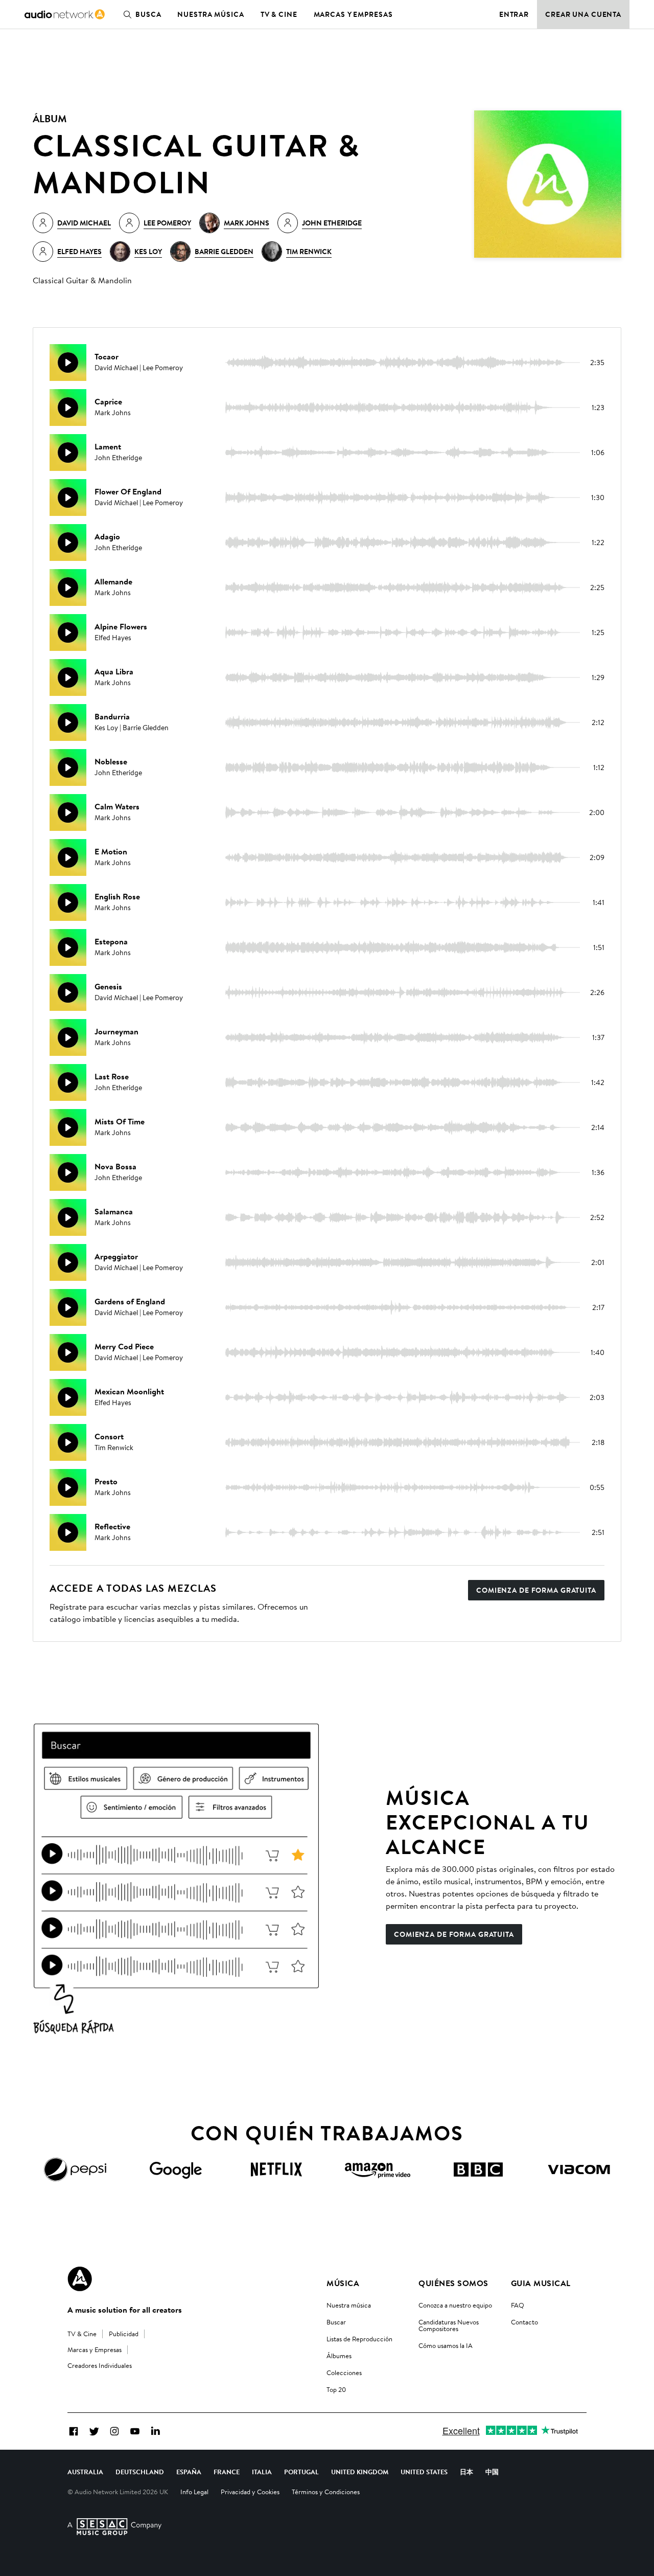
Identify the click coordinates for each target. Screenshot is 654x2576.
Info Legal (194, 2492)
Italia (262, 2472)
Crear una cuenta (583, 14)
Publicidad (124, 2334)
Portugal (301, 2472)
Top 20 (336, 2389)
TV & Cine (279, 14)
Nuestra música (211, 14)
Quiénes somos (453, 2283)
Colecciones (344, 2372)
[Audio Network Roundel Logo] (80, 2279)
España (189, 2472)
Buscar (336, 2322)
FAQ (518, 2305)
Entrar (514, 14)
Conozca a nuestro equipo (455, 2305)
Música (343, 2283)
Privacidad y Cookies (250, 2492)
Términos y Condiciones (326, 2492)
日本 (466, 2472)
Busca (148, 14)
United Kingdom (360, 2472)
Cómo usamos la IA (446, 2345)
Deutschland (140, 2472)
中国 (492, 2472)
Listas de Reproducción (359, 2339)
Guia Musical (541, 2283)
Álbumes (339, 2356)
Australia (85, 2472)
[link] (65, 14)
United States (424, 2472)
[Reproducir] (68, 363)
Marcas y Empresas (353, 14)
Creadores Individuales (100, 2365)
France (227, 2472)
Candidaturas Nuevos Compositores (449, 2325)
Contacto (524, 2322)
